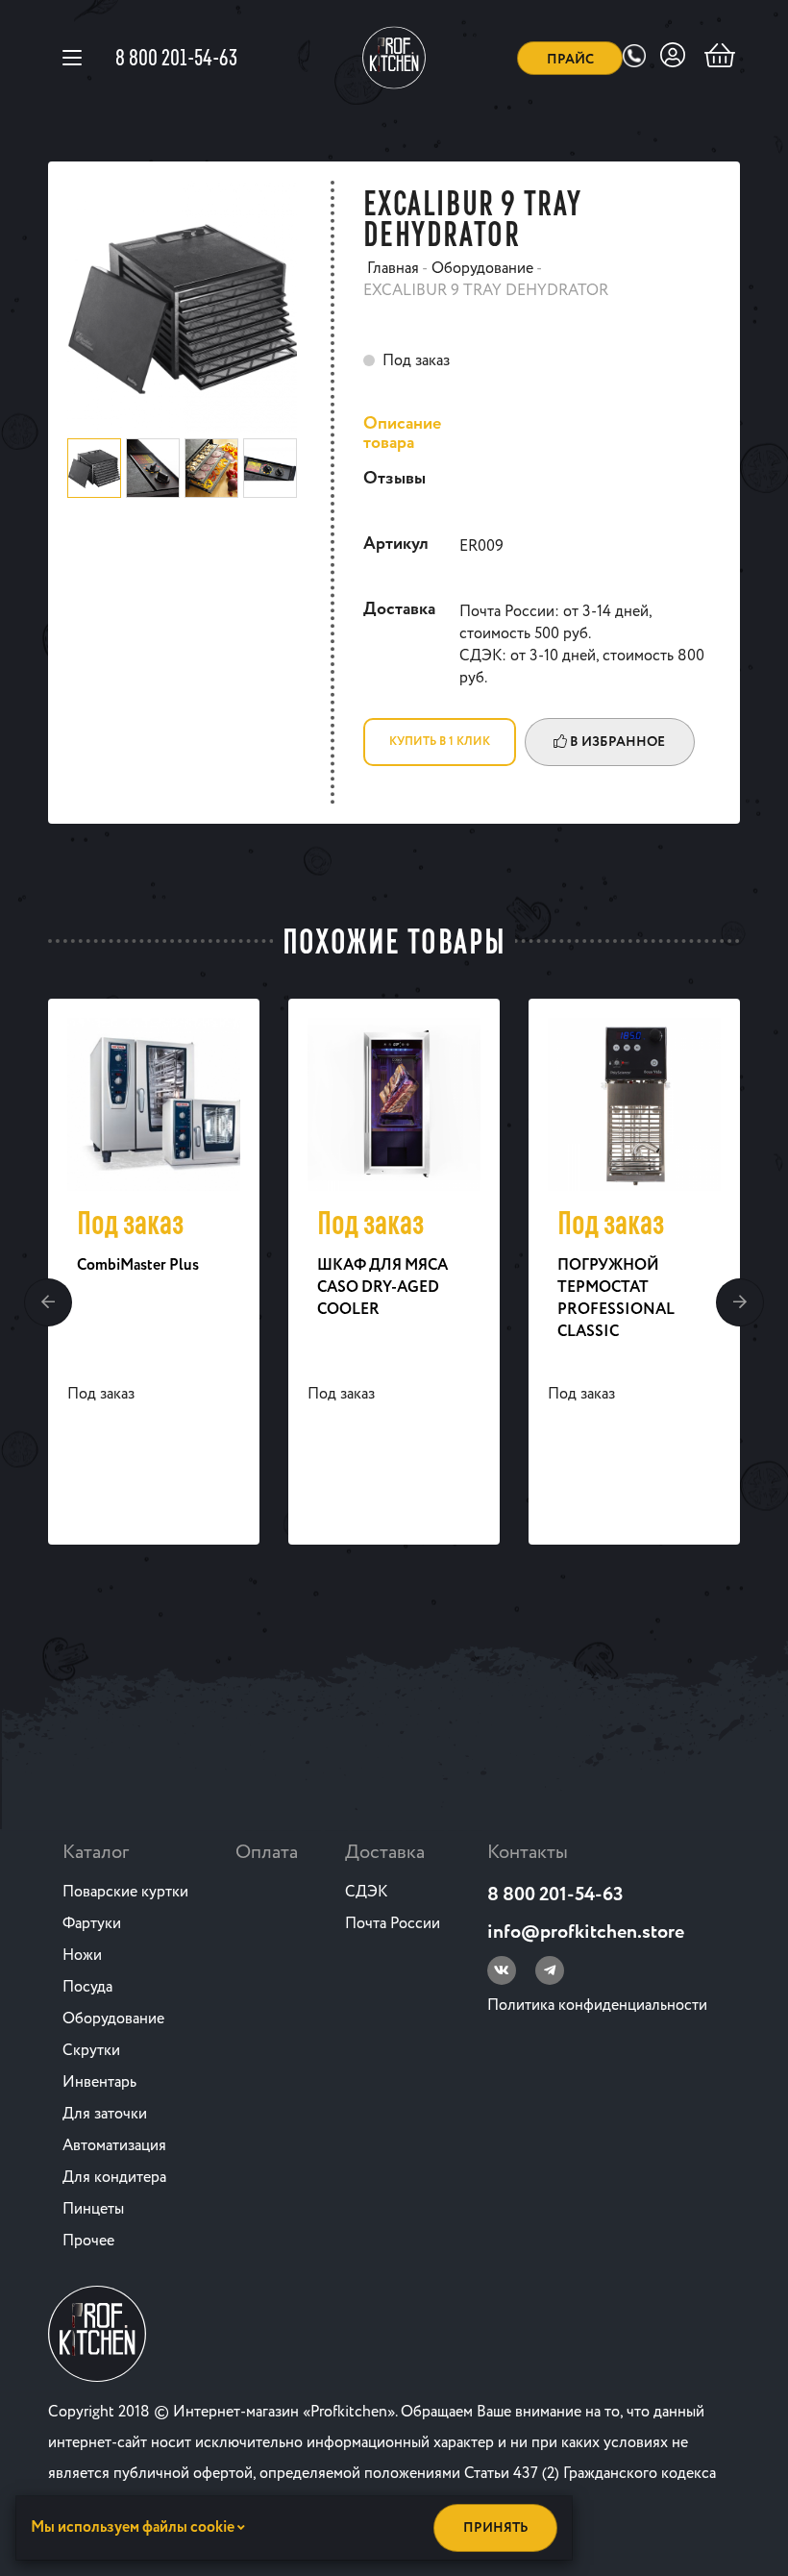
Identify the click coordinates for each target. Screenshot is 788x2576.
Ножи (82, 1956)
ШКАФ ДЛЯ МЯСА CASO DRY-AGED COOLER (382, 1288)
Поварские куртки (125, 1892)
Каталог (96, 1853)
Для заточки (105, 2114)
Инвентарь (99, 2082)
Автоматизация (114, 2146)
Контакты (528, 1853)
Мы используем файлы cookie (134, 2527)
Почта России (393, 1924)
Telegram (550, 1970)
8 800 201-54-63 (176, 57)
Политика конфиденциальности (597, 2006)
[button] (48, 1302)
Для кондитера (114, 2178)
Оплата (267, 1853)
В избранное (616, 742)
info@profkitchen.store (586, 1932)
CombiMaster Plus (138, 1265)
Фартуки (92, 1924)
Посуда (87, 1987)
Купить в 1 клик (440, 742)
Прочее (88, 2241)
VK (502, 1970)
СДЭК (366, 1892)
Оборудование (113, 2019)
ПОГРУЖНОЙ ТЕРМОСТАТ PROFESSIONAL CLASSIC (616, 1299)
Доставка (385, 1853)
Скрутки (91, 2051)
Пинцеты (93, 2209)
